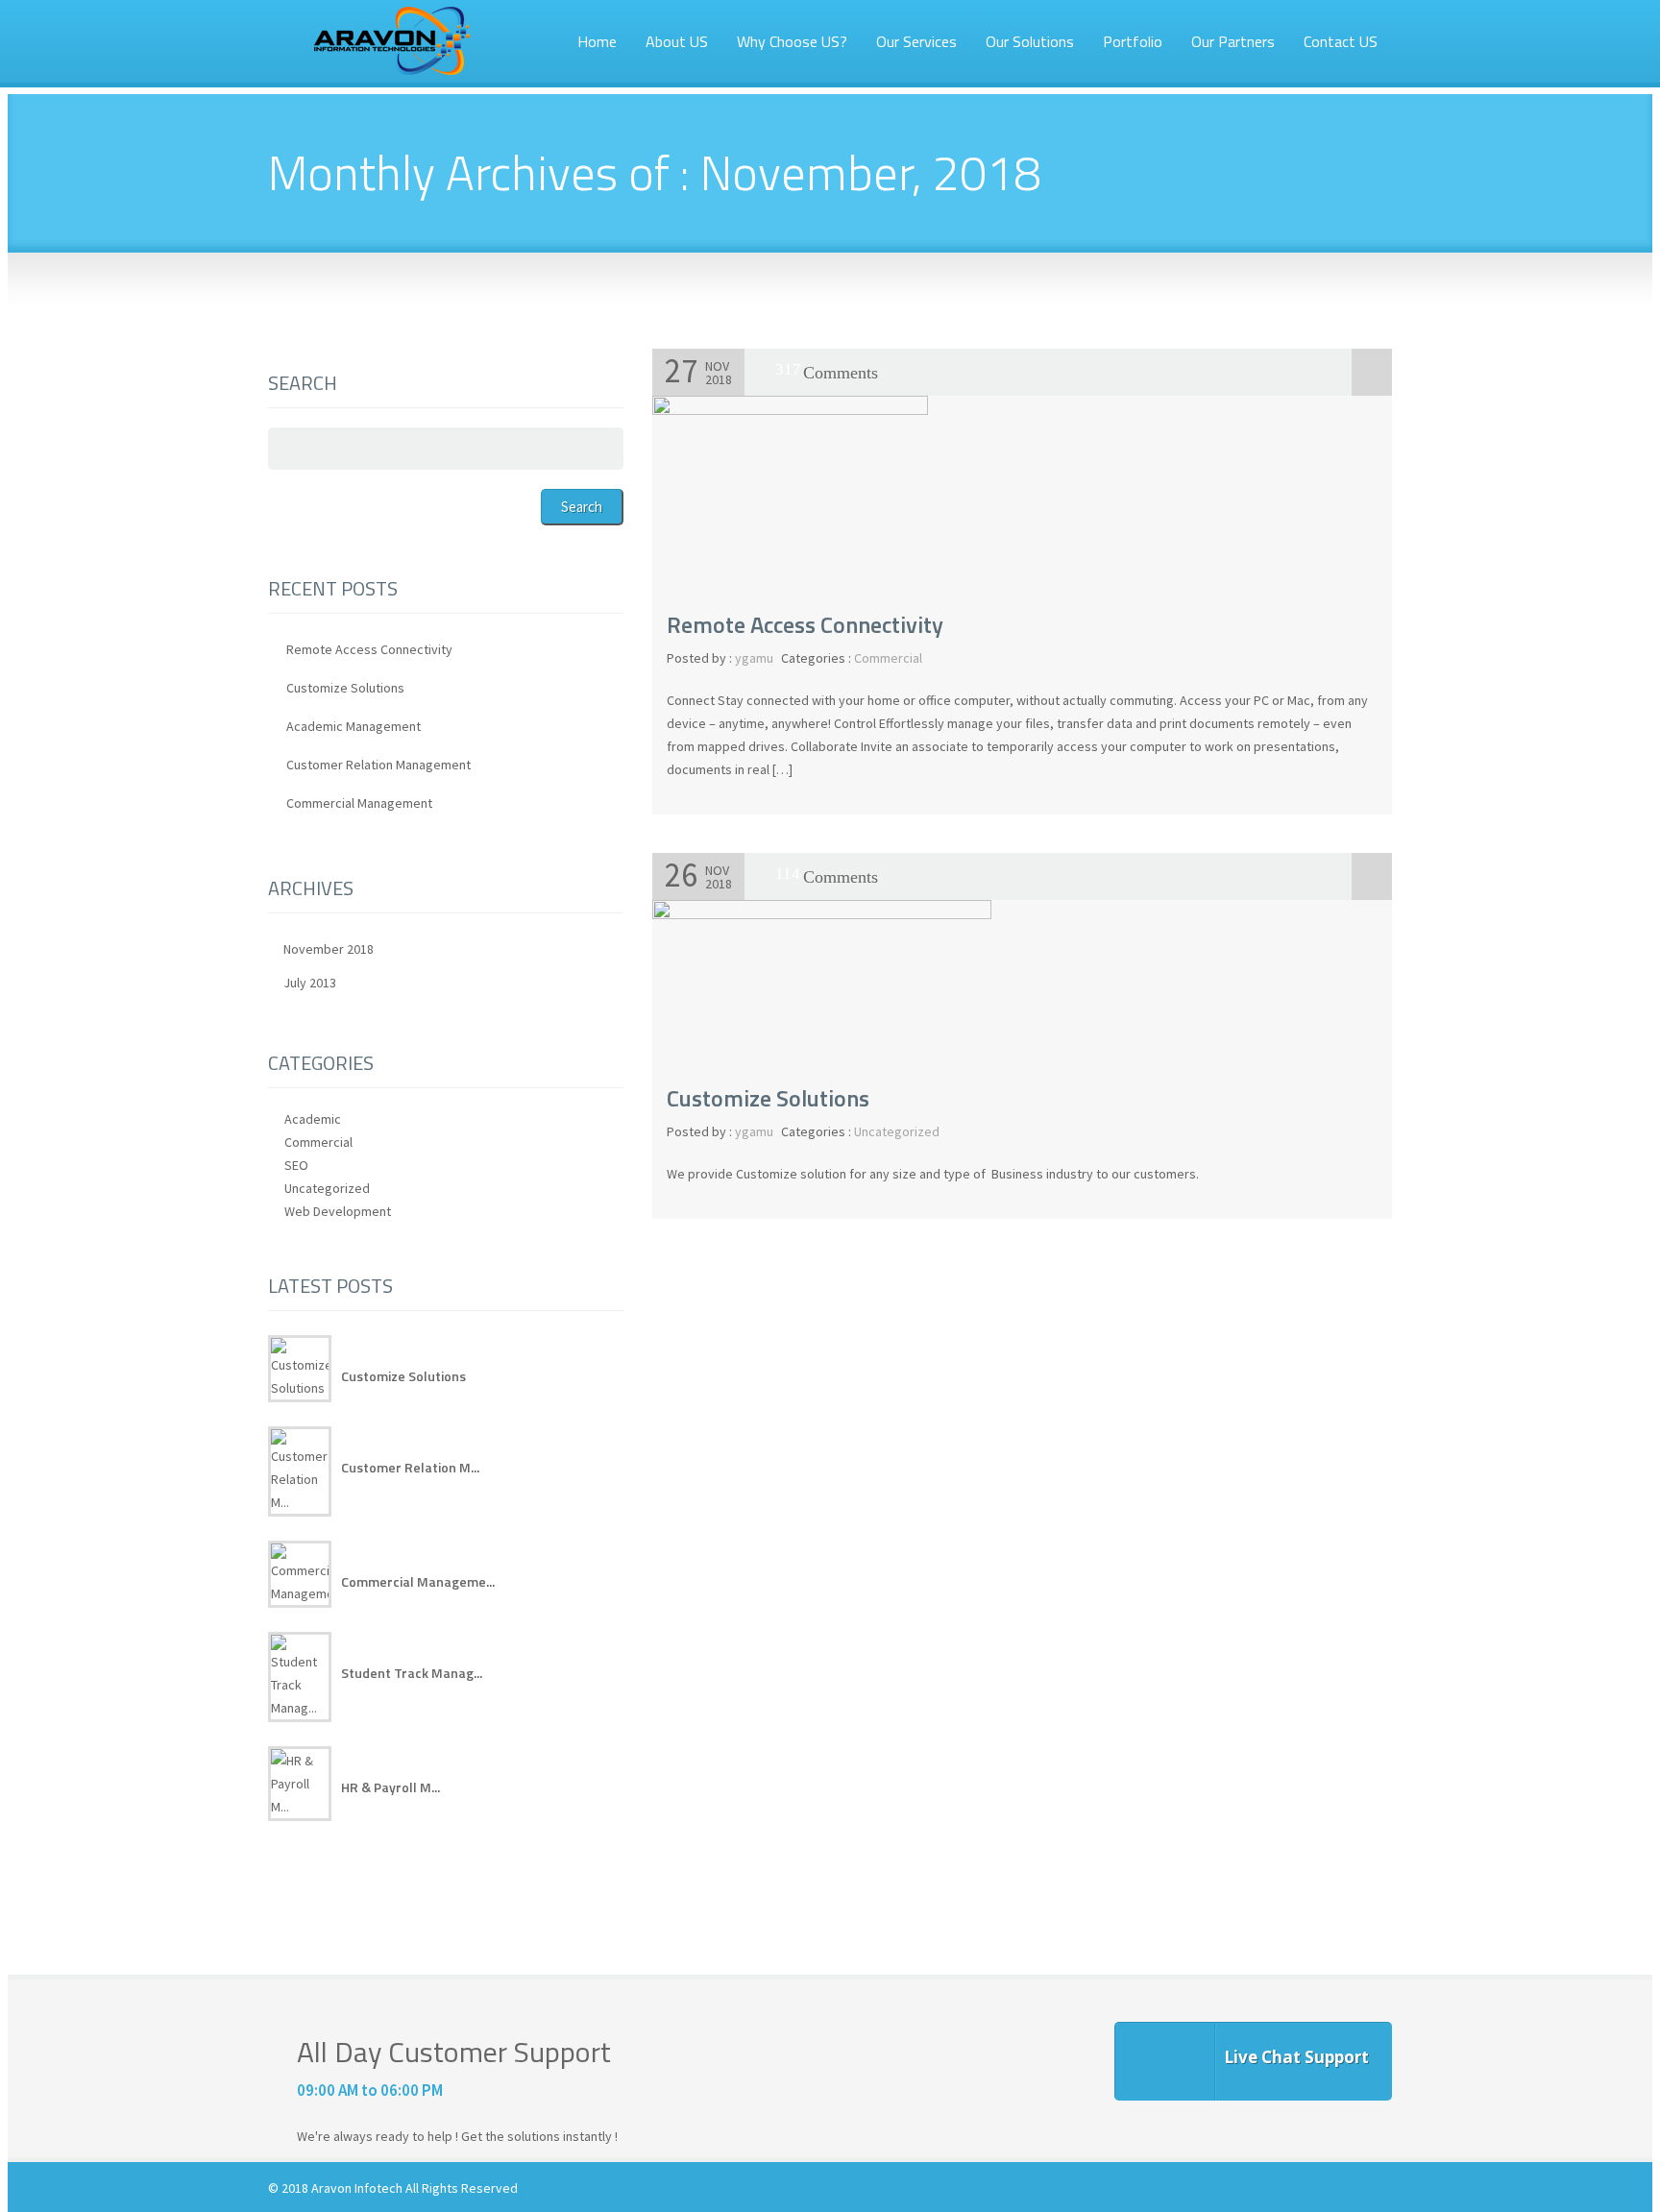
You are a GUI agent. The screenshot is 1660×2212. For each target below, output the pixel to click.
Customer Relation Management (378, 765)
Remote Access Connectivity (805, 624)
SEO (296, 1165)
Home (597, 41)
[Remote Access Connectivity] (790, 410)
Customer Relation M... (410, 1467)
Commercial (888, 658)
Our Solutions (1030, 41)
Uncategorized (897, 1131)
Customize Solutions (768, 1098)
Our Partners (1233, 41)
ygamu (754, 658)
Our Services (916, 41)
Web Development (338, 1211)
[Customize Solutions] (822, 914)
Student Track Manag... (412, 1673)
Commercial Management (359, 803)
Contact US (1341, 41)
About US (677, 41)
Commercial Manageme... (418, 1581)
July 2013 (310, 983)
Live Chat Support (1296, 2057)
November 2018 (329, 949)
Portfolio (1133, 41)
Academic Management (354, 726)
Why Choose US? (792, 41)
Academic (313, 1119)
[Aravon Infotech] (391, 45)
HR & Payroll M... (391, 1787)
